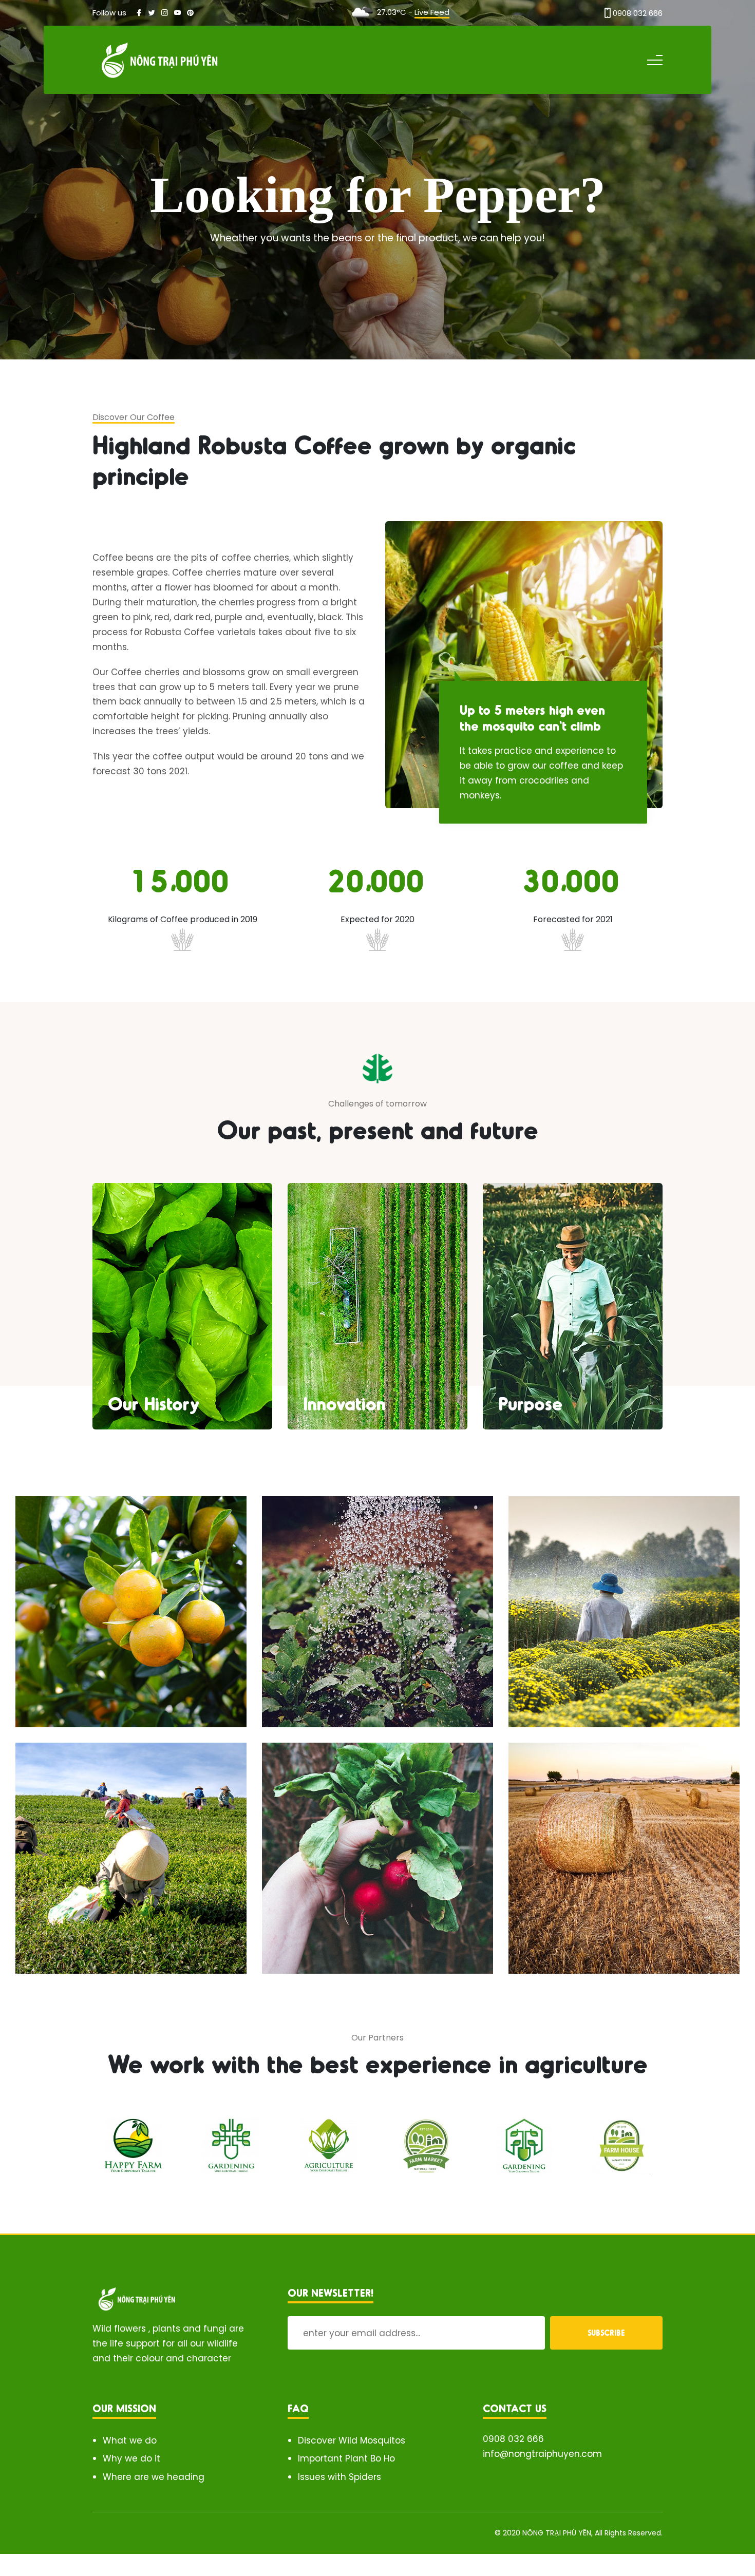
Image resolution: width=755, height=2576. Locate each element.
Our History (154, 1403)
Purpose (530, 1403)
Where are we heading (154, 2477)
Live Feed (432, 12)
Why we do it (131, 2458)
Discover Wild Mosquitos (352, 2440)
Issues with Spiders (339, 2477)
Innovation (344, 1403)
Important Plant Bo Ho (346, 2458)
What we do (130, 2440)
